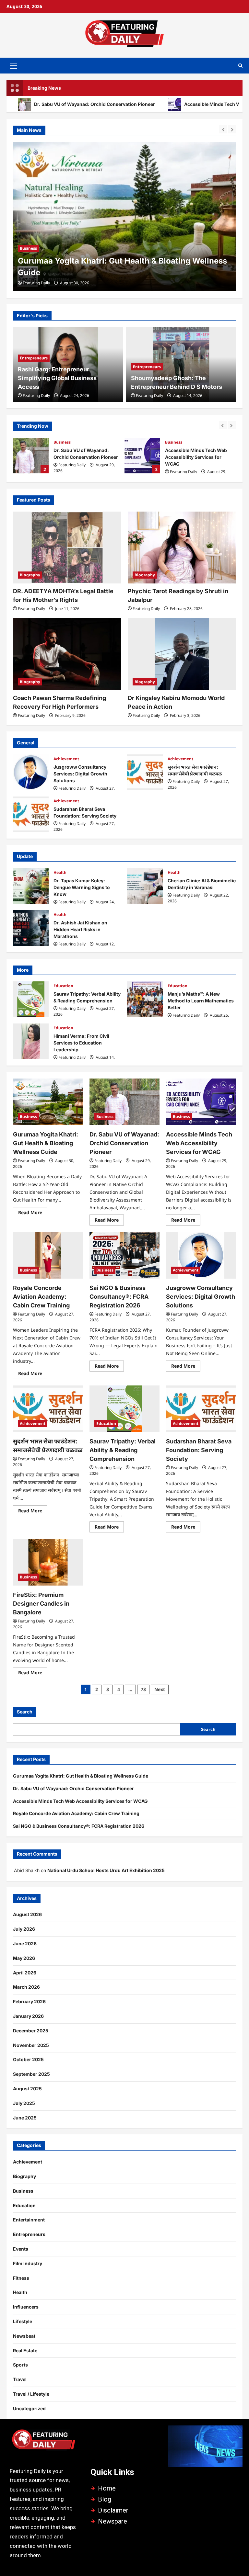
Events (21, 2249)
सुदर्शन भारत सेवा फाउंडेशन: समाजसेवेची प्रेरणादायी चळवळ (145, 772)
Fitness (21, 2278)
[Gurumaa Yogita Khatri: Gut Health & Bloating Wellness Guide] (48, 1102)
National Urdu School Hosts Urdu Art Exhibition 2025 (106, 1870)
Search (25, 1712)
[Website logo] (44, 2442)
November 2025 (31, 2045)
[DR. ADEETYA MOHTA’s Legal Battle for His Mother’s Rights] (67, 548)
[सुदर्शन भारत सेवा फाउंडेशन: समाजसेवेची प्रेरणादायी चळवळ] (48, 1409)
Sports (20, 2365)
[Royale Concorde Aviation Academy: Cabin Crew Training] (48, 1255)
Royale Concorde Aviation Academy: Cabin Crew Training (41, 1297)
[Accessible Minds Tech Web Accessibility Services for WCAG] (201, 1102)
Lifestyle (23, 2321)
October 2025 (28, 2059)
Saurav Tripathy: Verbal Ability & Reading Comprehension (31, 999)
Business (28, 260)
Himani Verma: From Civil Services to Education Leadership (31, 1041)
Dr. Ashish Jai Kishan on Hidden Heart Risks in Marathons (31, 928)
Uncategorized (29, 2408)
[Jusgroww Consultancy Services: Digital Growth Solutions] (201, 1255)
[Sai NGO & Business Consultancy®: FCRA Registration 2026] (124, 1255)
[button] (13, 65)
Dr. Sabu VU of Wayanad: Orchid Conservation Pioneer (122, 272)
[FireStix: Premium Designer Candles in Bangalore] (48, 1562)
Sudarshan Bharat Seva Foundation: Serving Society (31, 814)
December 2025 (31, 2031)
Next (160, 1689)
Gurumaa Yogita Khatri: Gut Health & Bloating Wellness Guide (46, 1143)
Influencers (26, 2307)
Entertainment (29, 2220)
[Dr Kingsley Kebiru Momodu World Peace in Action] (182, 654)
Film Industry (28, 2263)
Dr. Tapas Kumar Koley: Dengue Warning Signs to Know (31, 886)
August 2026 (27, 1914)
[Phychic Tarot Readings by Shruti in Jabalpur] (182, 548)
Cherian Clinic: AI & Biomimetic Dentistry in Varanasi (145, 886)
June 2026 (25, 1943)
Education (63, 986)
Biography (30, 575)
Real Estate (25, 2350)
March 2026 (26, 1987)
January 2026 (28, 2016)
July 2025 (24, 2103)
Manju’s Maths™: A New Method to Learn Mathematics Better (145, 999)
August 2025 (27, 2089)
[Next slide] (232, 129)
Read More (33, 1211)
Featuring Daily (36, 283)
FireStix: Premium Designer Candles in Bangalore (41, 1604)
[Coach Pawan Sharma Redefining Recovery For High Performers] (67, 654)
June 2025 (25, 2118)
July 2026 (24, 1929)
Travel (20, 2379)
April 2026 (25, 1973)
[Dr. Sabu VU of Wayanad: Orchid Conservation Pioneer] (124, 216)
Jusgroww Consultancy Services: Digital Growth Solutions (31, 772)
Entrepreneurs (34, 358)
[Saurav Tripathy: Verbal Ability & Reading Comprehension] (124, 1409)
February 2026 (29, 2001)
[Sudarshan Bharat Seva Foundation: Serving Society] (201, 1409)
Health (60, 872)
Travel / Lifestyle (31, 2394)
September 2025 (31, 2074)
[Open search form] (240, 66)
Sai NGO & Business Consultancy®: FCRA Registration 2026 (119, 1297)
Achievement (66, 759)
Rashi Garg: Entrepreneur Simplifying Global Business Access (57, 378)
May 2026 (24, 1958)
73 (143, 1689)
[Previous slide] (223, 129)
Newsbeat (24, 2336)
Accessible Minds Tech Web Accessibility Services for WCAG (142, 456)
